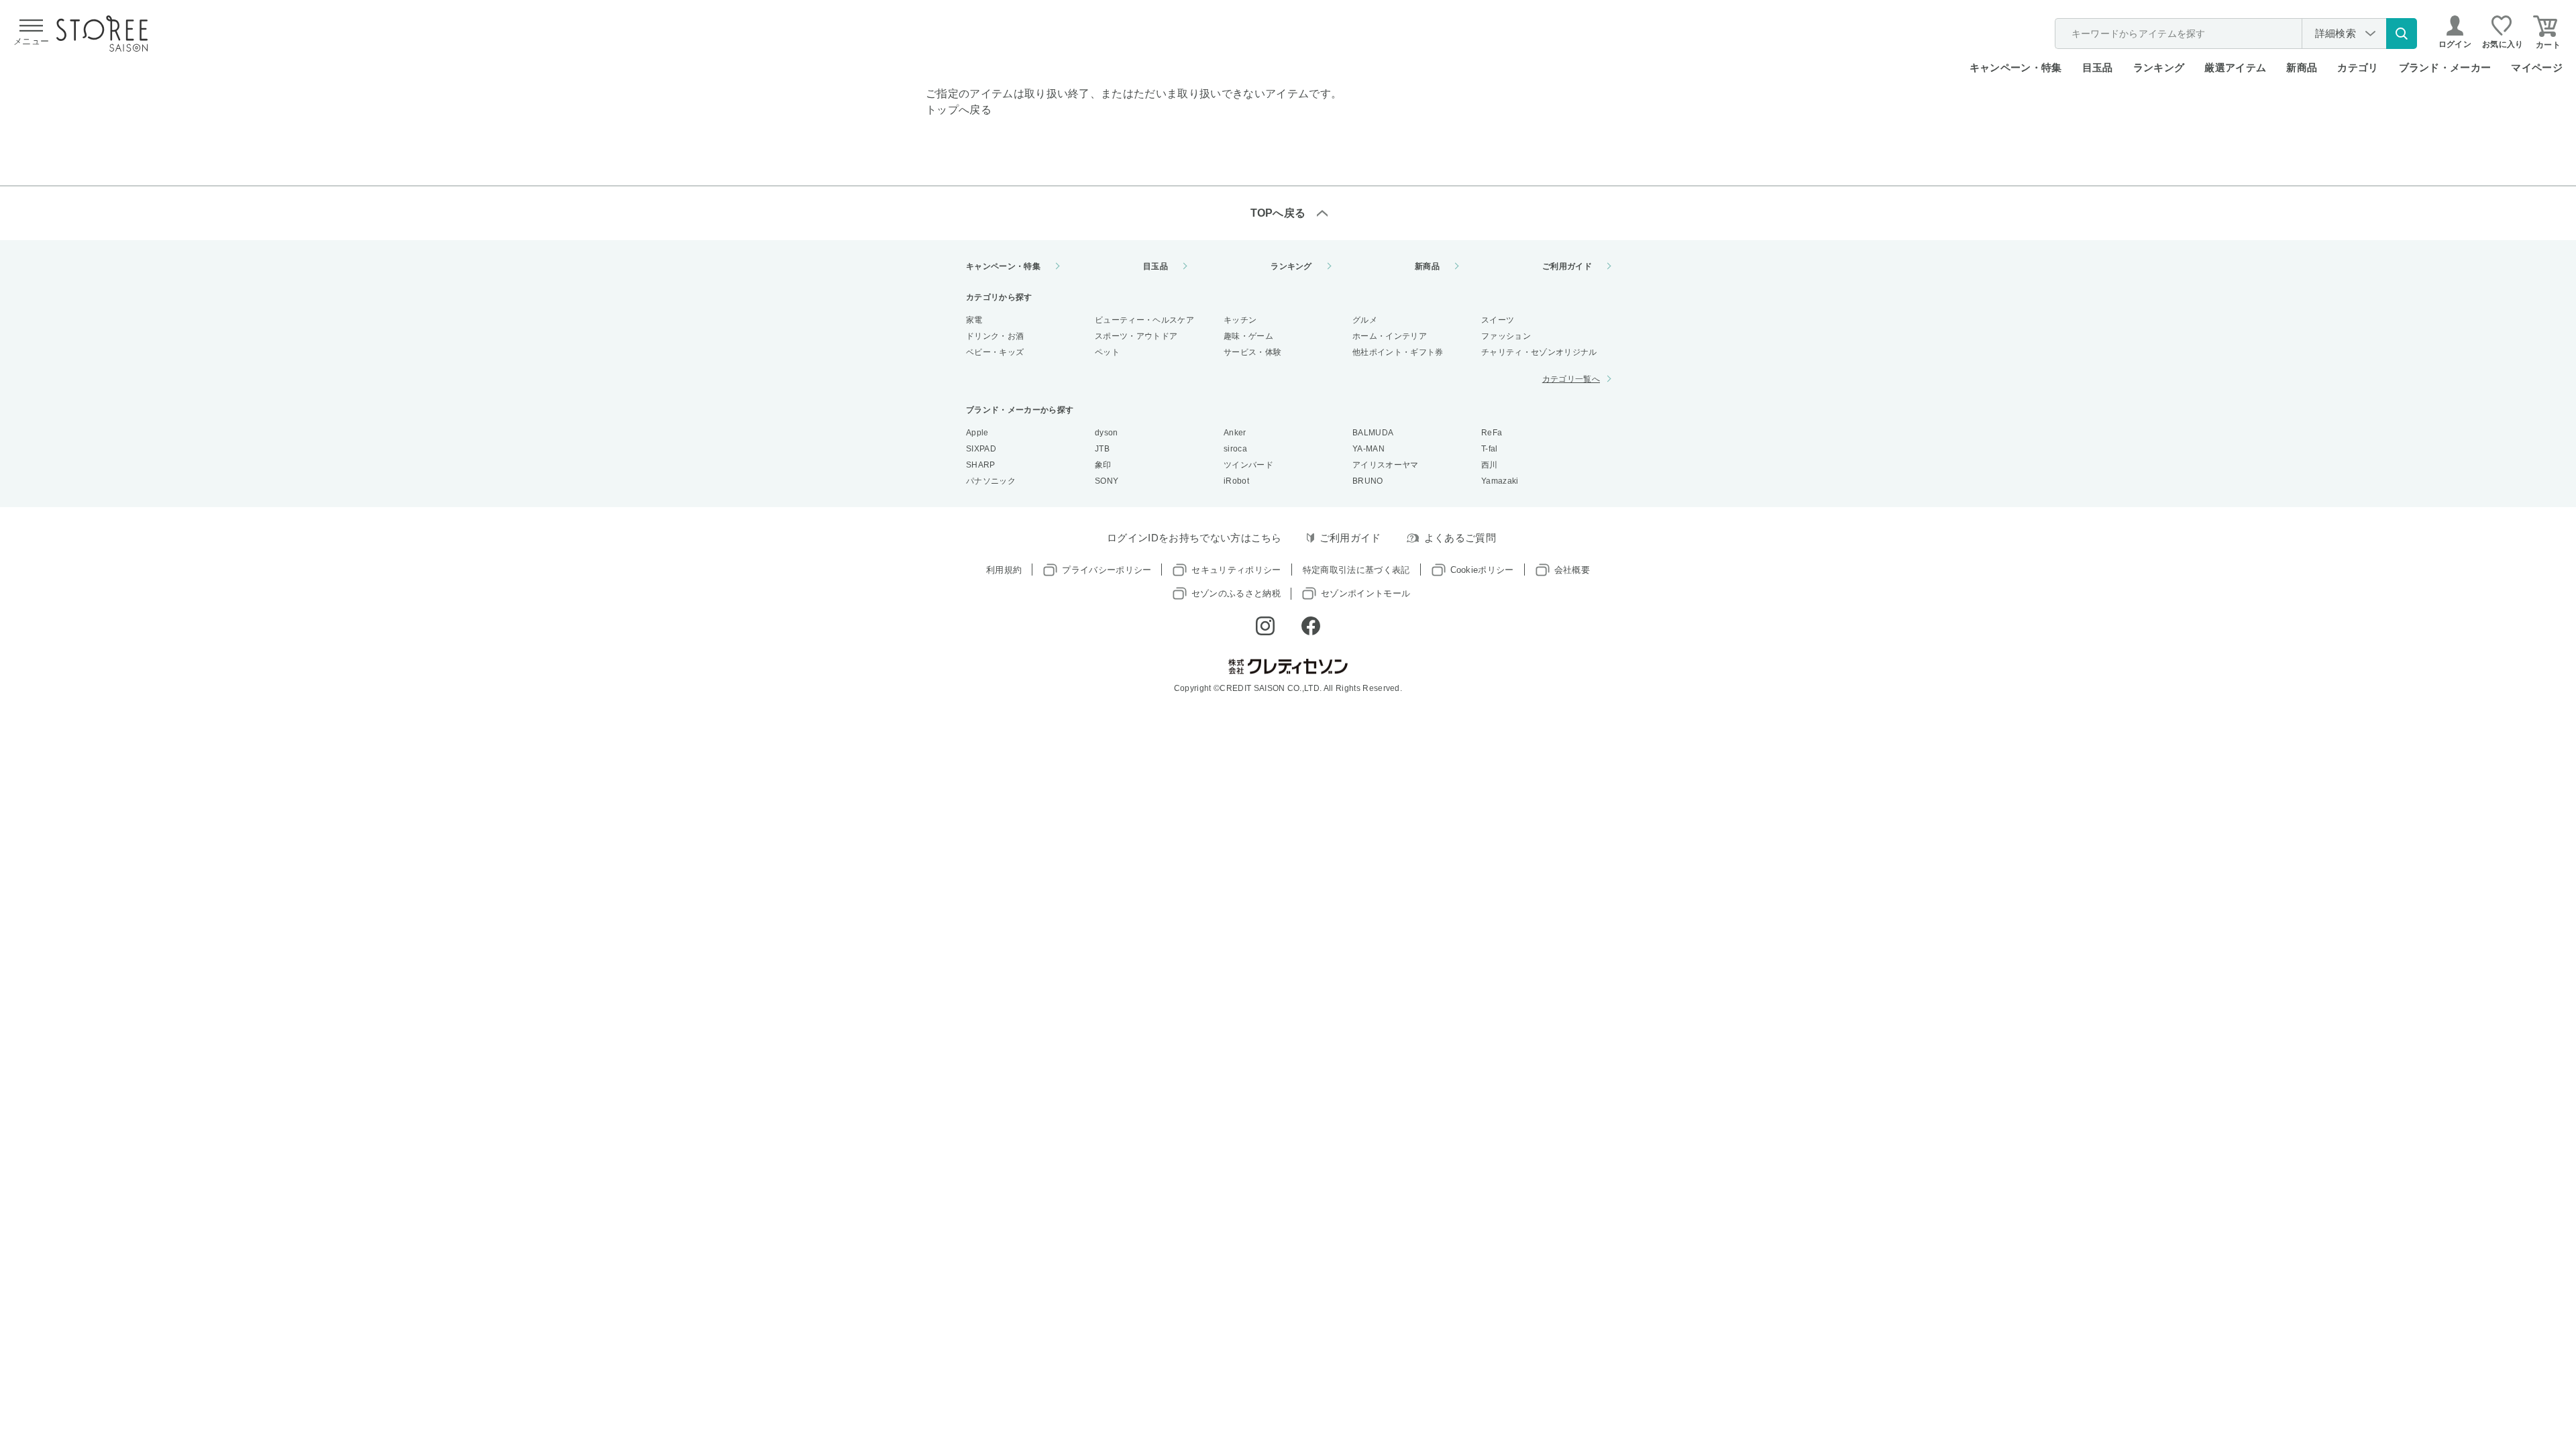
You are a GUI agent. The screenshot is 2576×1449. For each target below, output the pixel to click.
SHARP (981, 465)
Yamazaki (1500, 481)
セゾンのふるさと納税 (1236, 593)
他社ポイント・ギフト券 (1398, 352)
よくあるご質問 (1460, 538)
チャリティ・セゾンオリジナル (1539, 352)
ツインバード (1248, 465)
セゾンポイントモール (1365, 593)
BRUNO (1368, 481)
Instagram (1265, 626)
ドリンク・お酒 (995, 336)
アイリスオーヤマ (1386, 465)
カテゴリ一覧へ (1571, 379)
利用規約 (1004, 570)
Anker (1235, 433)
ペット (1107, 352)
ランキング (2159, 67)
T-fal (1490, 449)
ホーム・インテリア (1390, 336)
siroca (1235, 449)
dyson (1107, 433)
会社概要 (1572, 570)
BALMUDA (1373, 433)
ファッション (1506, 336)
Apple (977, 433)
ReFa (1492, 433)
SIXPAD (981, 449)
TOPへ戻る (1278, 213)
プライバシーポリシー (1107, 570)
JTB (1102, 449)
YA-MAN (1368, 449)
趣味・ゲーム (1248, 336)
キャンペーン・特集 (2016, 67)
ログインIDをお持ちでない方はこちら (1194, 538)
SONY (1107, 481)
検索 (2402, 34)
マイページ (2537, 67)
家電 (974, 320)
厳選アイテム (2235, 67)
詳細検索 (2336, 33)
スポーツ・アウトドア (1136, 336)
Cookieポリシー (1482, 570)
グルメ (1365, 320)
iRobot (1236, 481)
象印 (1103, 465)
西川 (1490, 465)
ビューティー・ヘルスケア (1144, 320)
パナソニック (991, 481)
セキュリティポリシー (1236, 570)
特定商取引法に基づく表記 (1356, 570)
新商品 (2302, 67)
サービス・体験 (1252, 352)
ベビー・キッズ (995, 352)
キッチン (1240, 320)
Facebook (1311, 626)
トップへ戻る (959, 110)
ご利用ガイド (1567, 266)
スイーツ (1498, 320)
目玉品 (2098, 67)
